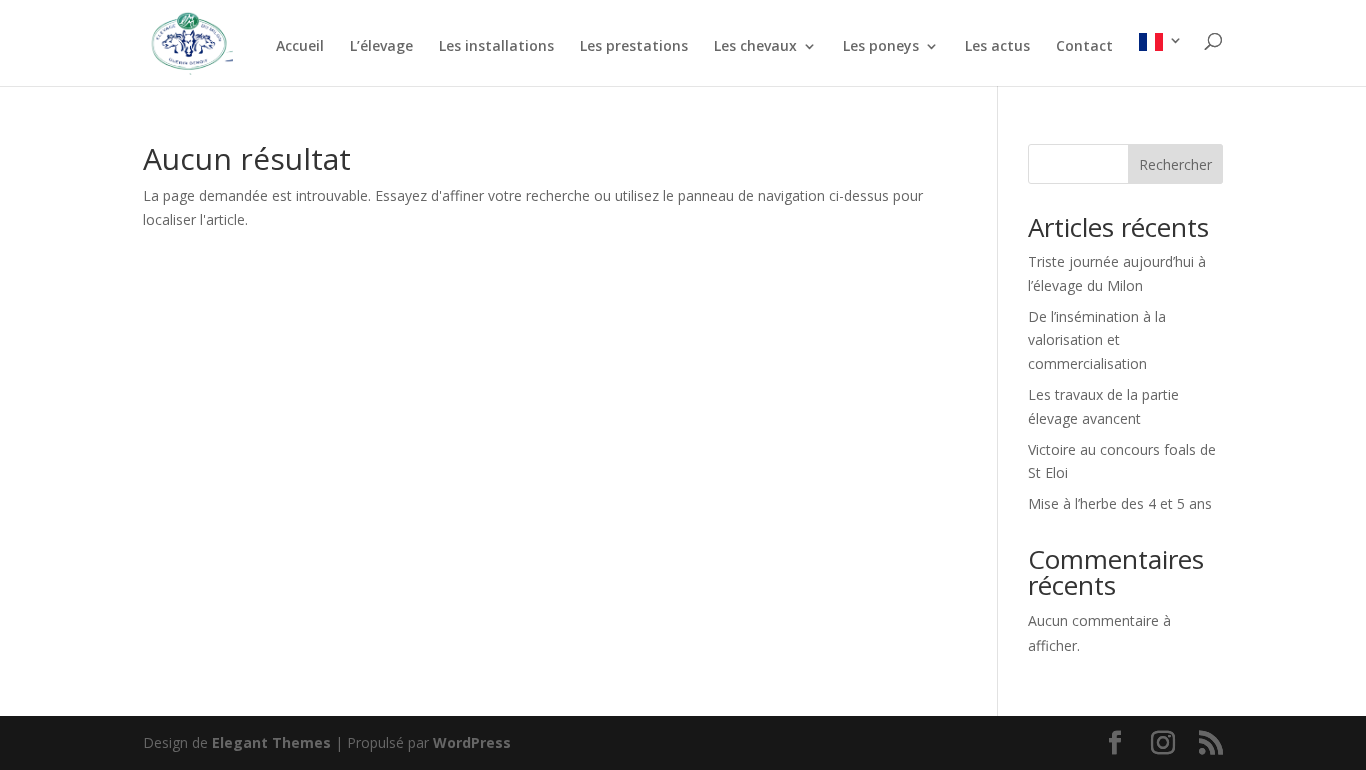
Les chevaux (755, 47)
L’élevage (381, 47)
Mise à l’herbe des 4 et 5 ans (1120, 503)
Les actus (997, 47)
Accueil (300, 47)
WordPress (472, 742)
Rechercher (1175, 164)
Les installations (496, 47)
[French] (1161, 59)
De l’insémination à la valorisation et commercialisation (1097, 340)
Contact (1084, 47)
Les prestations (634, 47)
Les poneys (881, 47)
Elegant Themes (271, 742)
